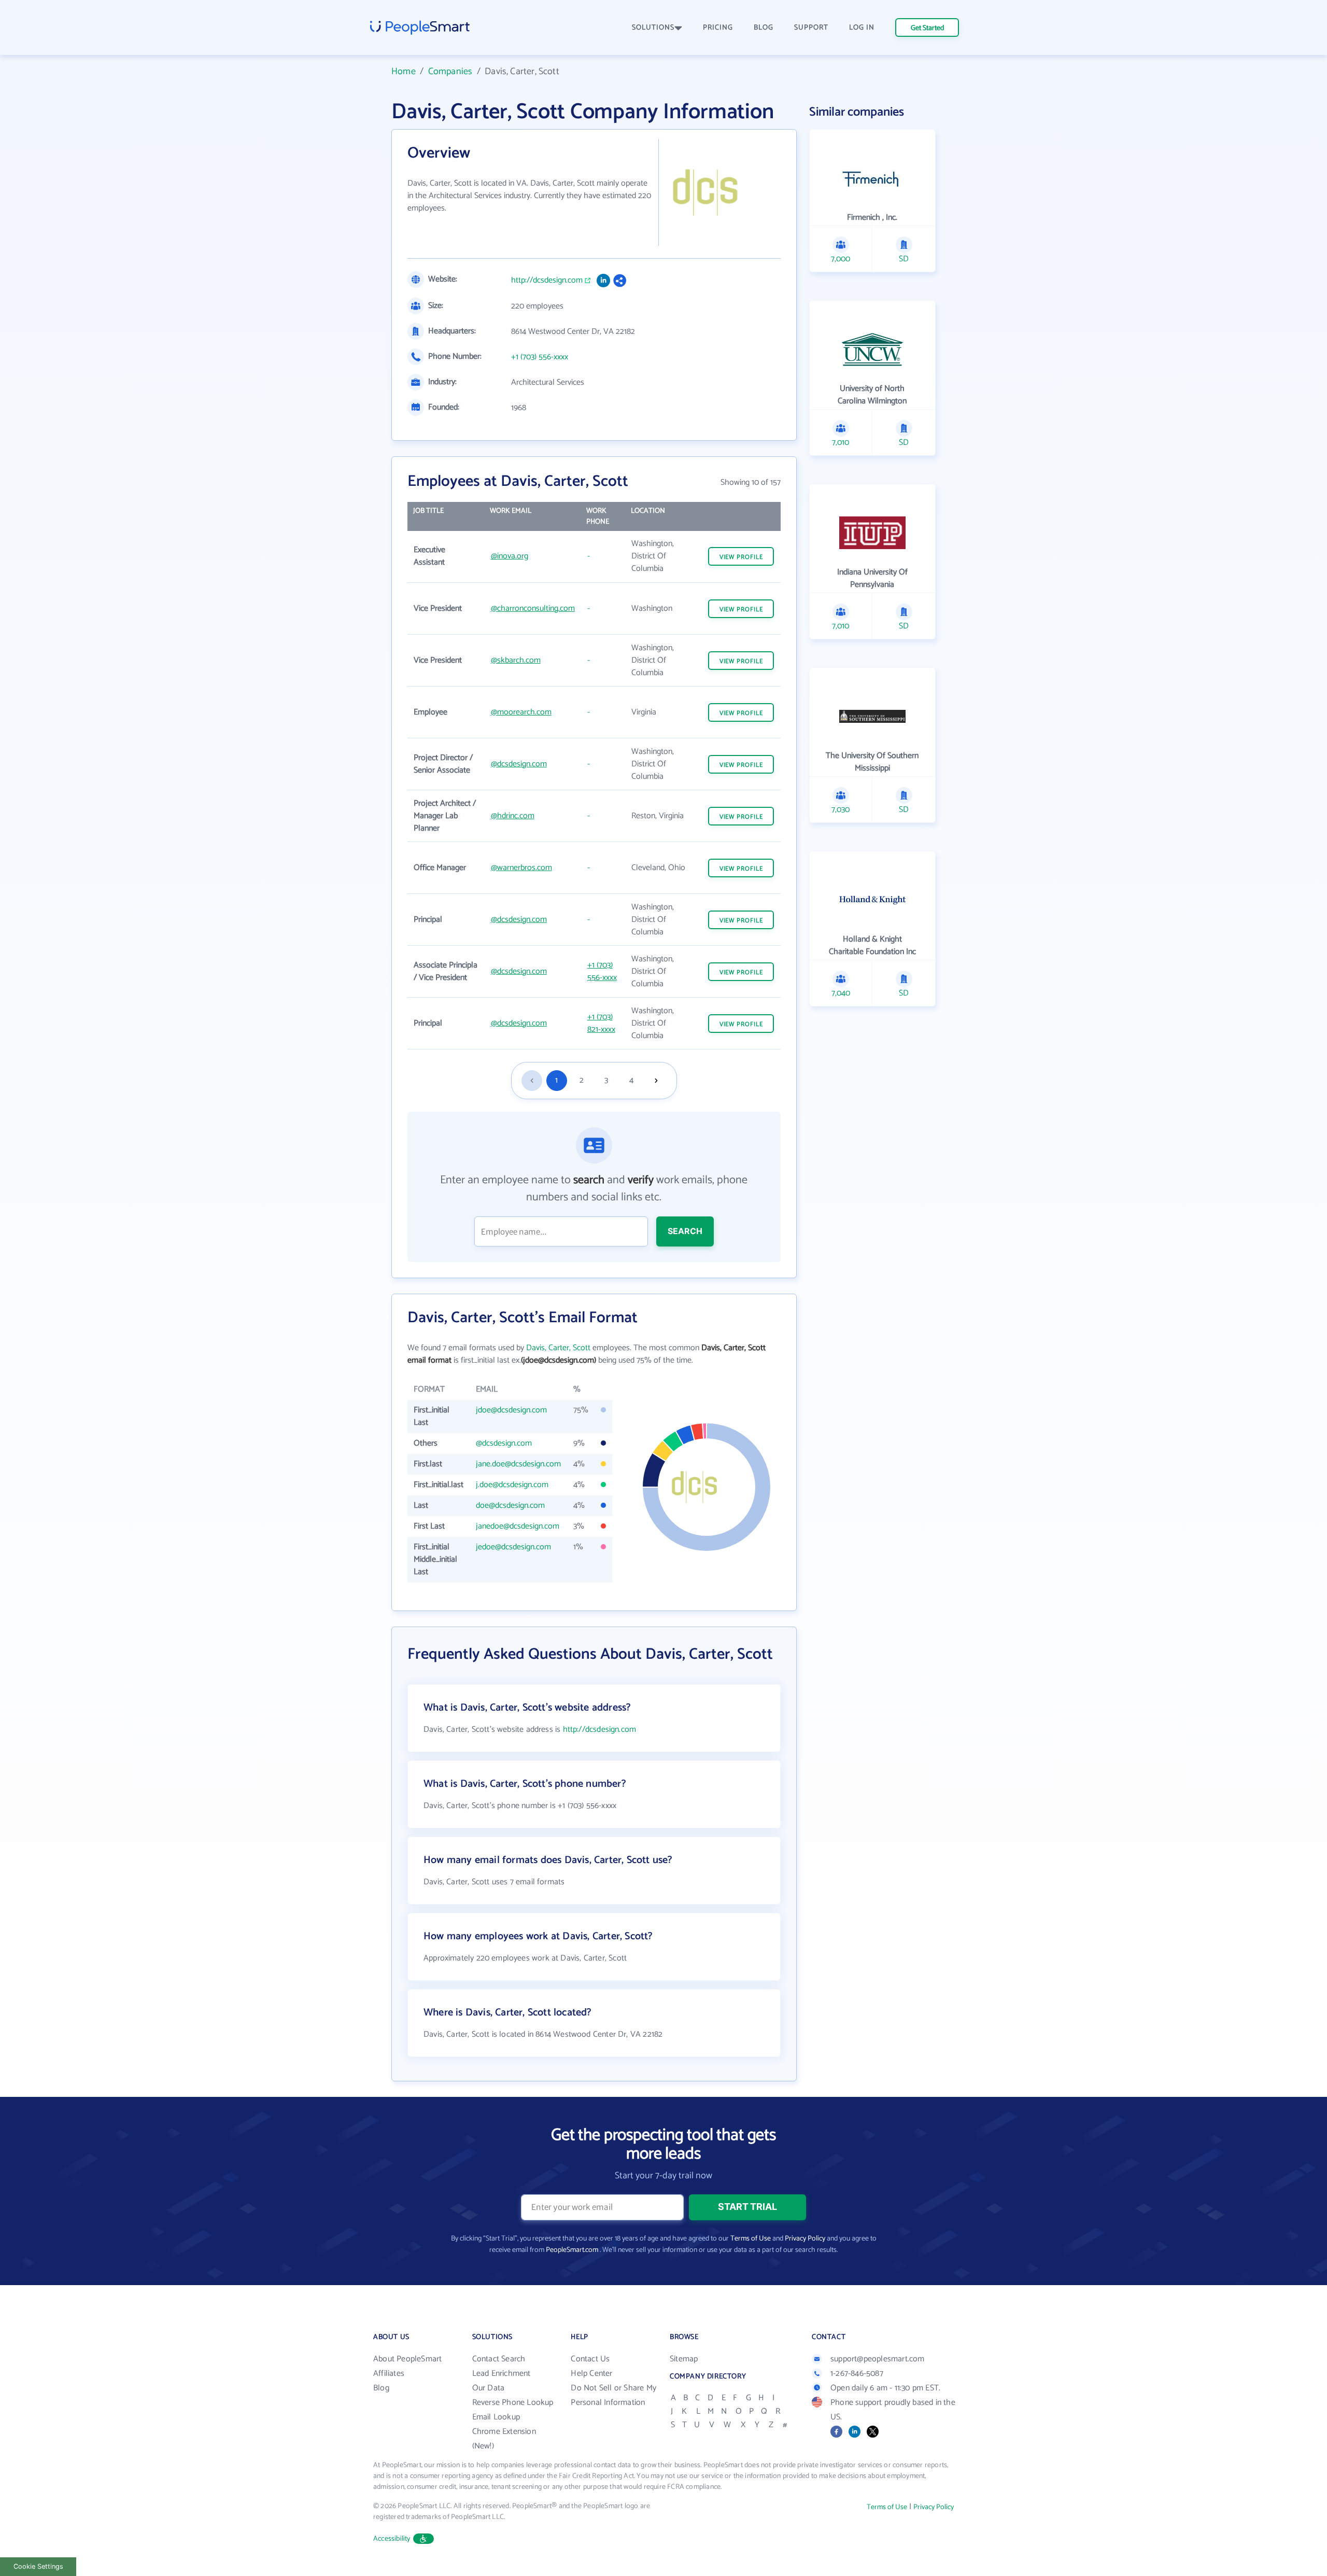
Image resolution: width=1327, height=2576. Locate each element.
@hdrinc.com (513, 816)
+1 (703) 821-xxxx (601, 1023)
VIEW (741, 557)
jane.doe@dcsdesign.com (518, 1464)
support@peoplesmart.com (878, 2359)
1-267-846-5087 (857, 2374)
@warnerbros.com (521, 868)
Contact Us (590, 2359)
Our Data (489, 2388)
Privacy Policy (805, 2239)
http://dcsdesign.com (547, 281)
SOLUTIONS (653, 28)
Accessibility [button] (392, 2539)
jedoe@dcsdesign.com (513, 1547)
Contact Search (499, 2359)
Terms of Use (751, 2239)
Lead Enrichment (502, 2374)
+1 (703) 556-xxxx (540, 357)
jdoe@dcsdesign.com (511, 1410)
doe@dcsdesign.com (510, 1506)
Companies (450, 72)
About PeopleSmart (407, 2359)
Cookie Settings (38, 2566)
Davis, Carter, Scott (558, 1348)
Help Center (591, 2374)
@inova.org (510, 556)
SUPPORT (811, 28)
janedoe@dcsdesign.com (518, 1526)
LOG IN (862, 28)
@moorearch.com (521, 712)
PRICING (718, 28)
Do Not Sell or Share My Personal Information (613, 2395)
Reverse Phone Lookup (513, 2403)
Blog (381, 2388)
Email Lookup (496, 2417)
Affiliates (389, 2374)
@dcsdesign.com (519, 764)
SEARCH (685, 1231)
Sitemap (684, 2359)
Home (404, 72)
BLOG (764, 28)
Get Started (927, 28)
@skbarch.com (516, 660)
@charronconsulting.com (533, 608)
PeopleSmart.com (572, 2250)
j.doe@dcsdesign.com (512, 1485)
